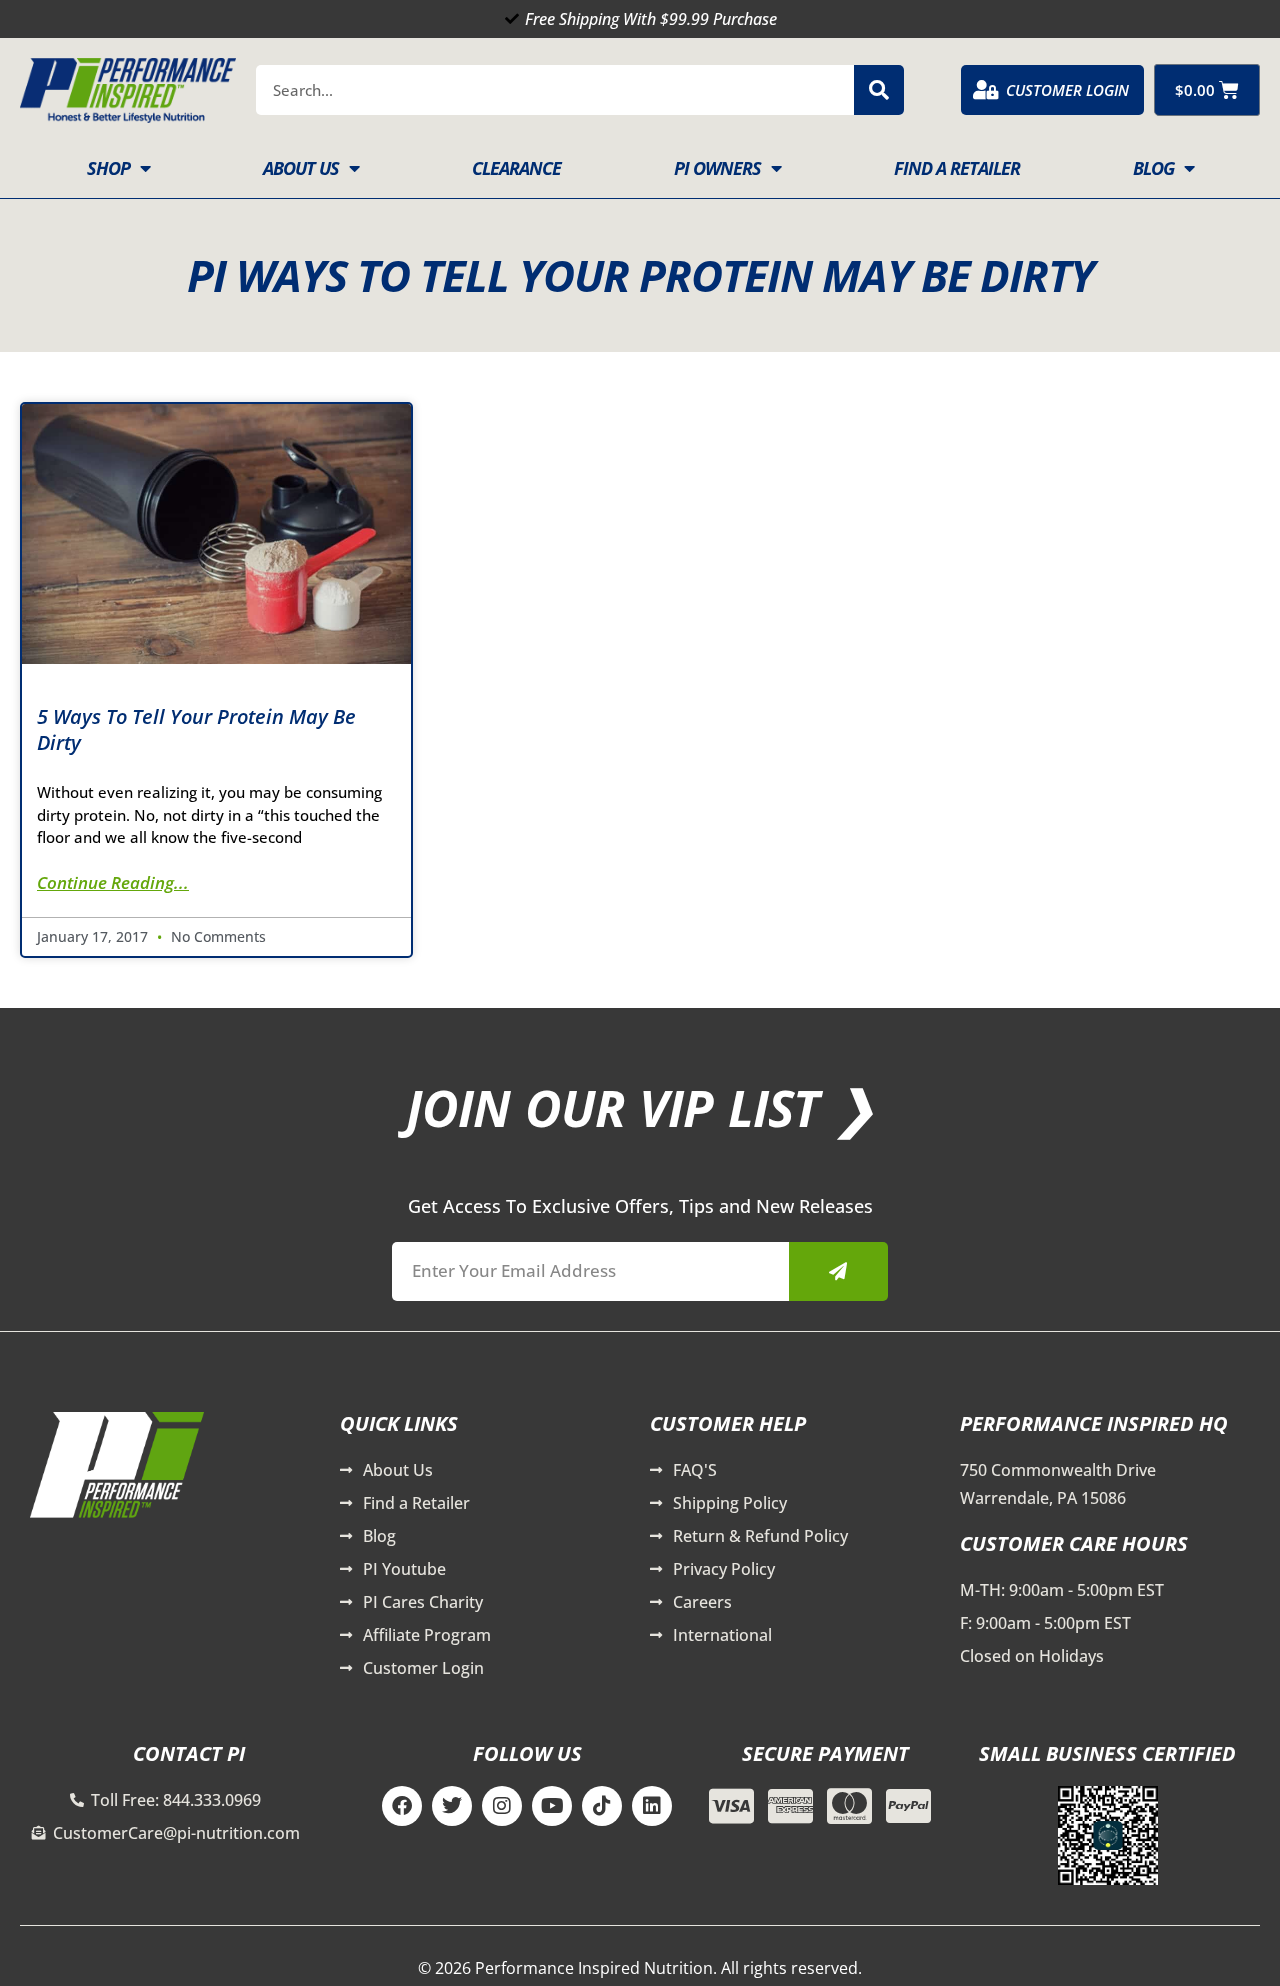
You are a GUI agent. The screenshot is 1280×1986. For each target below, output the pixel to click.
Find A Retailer (957, 168)
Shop (108, 168)
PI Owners (717, 168)
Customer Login (1067, 90)
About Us (301, 168)
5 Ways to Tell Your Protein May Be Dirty (196, 729)
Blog (1153, 168)
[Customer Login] (986, 90)
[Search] (879, 90)
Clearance (516, 168)
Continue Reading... (113, 882)
